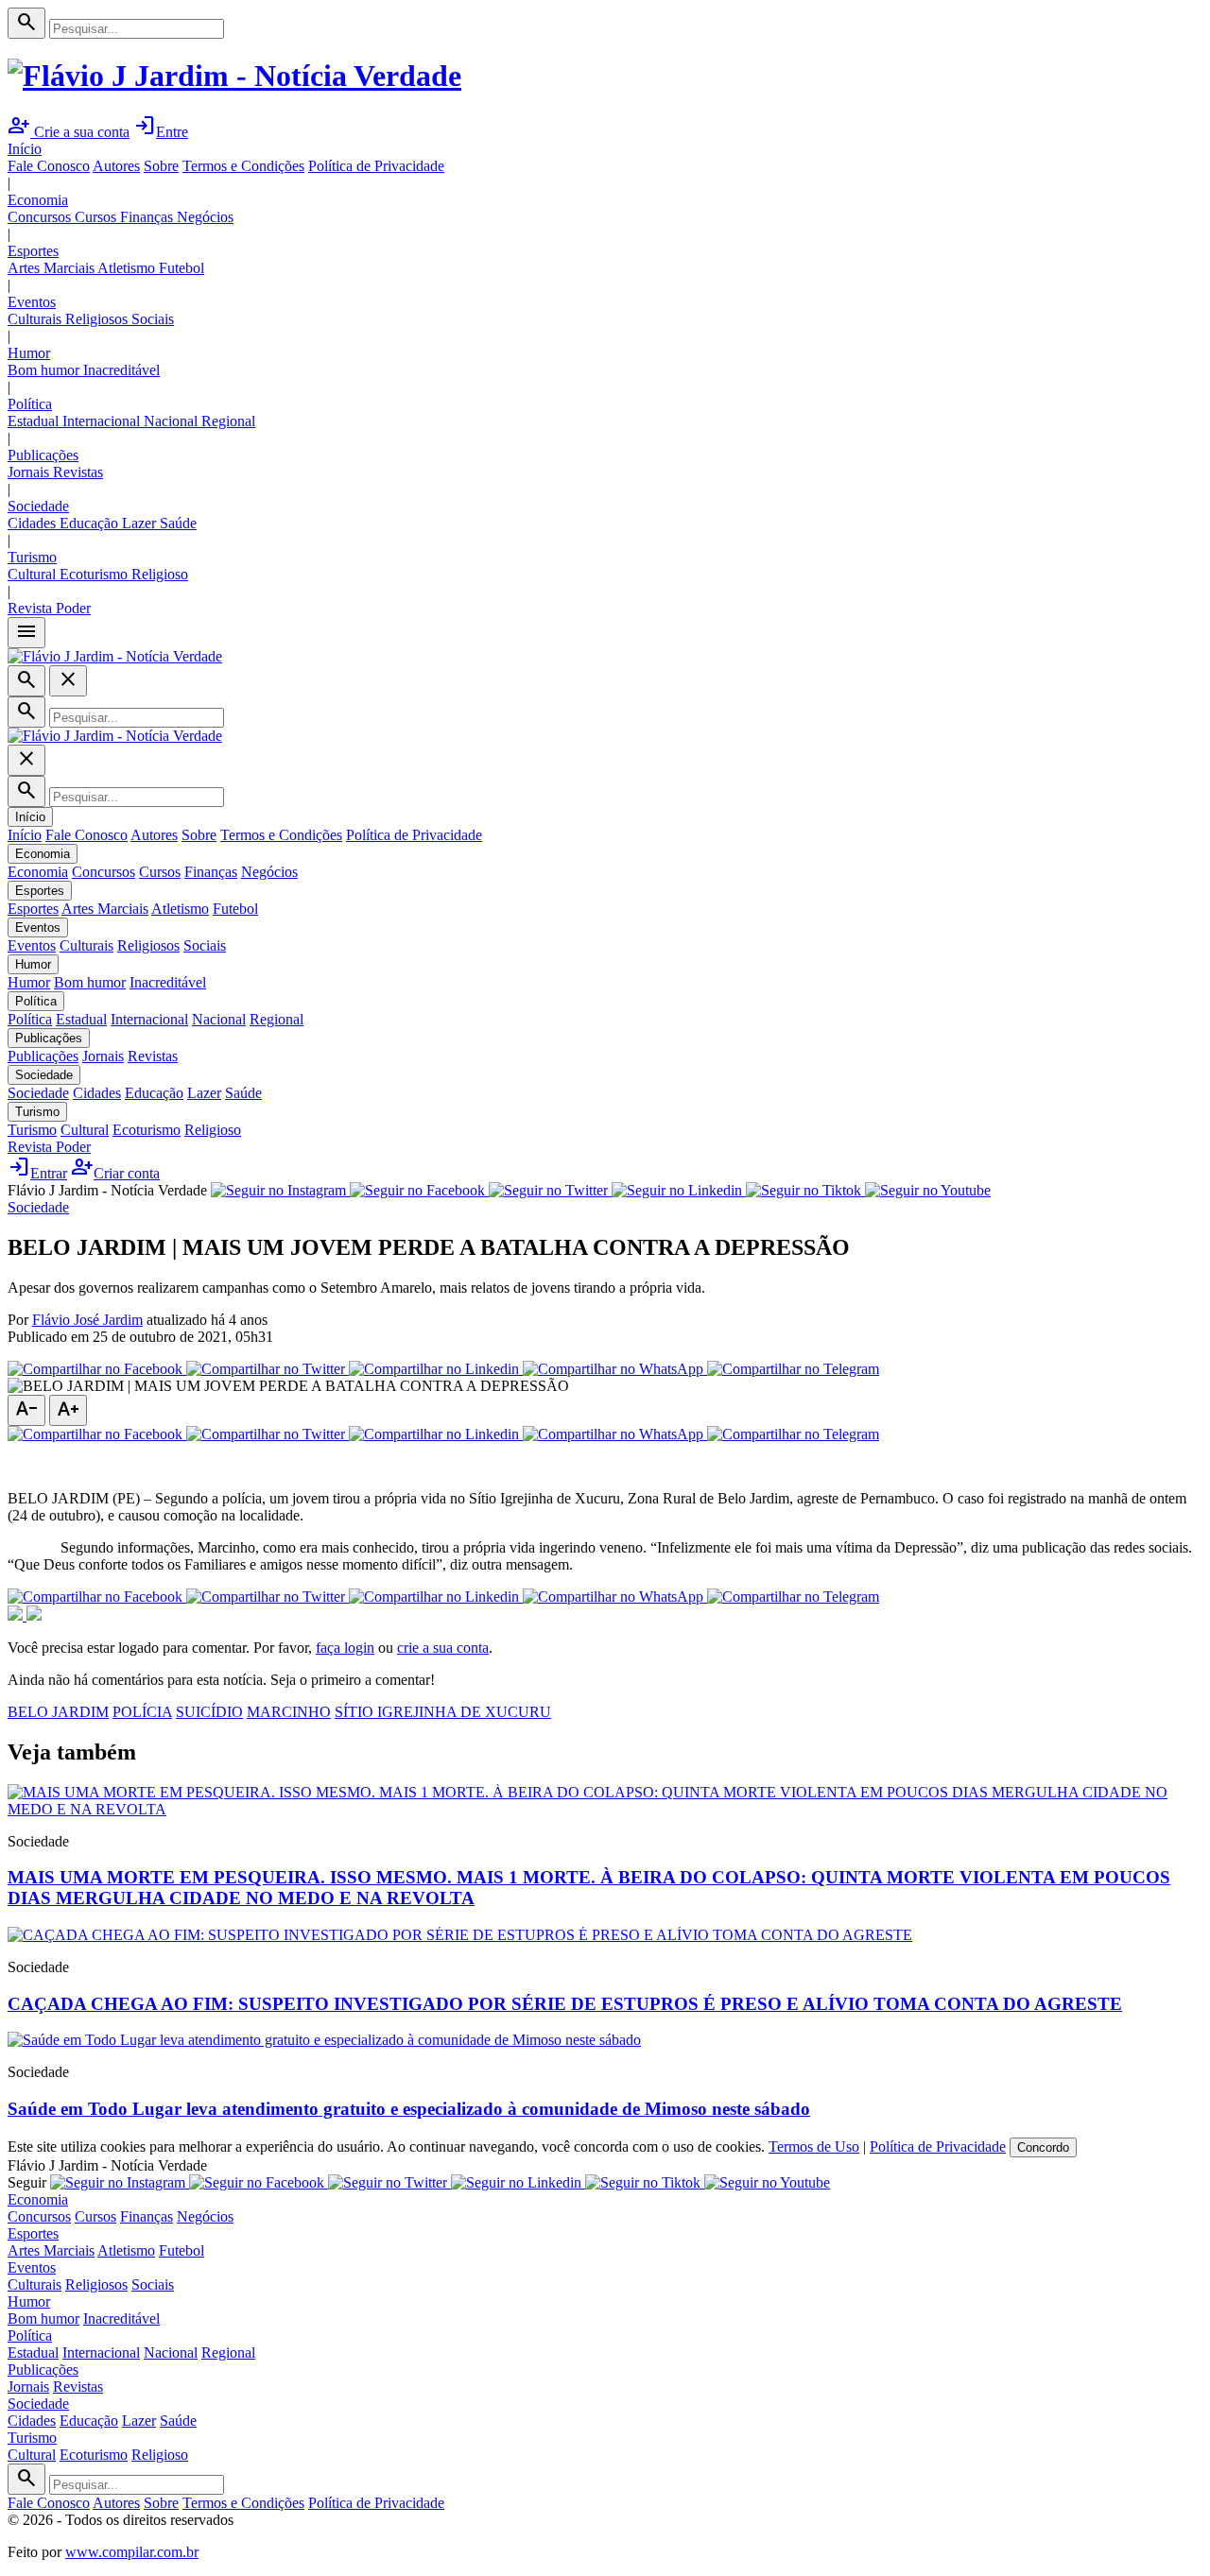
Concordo (1043, 2147)
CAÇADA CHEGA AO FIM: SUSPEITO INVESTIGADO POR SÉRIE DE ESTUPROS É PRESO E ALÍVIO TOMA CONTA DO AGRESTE (565, 2004)
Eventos (32, 302)
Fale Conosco (49, 166)
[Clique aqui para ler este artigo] (605, 1809)
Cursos (97, 217)
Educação (91, 523)
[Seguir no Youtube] (928, 1190)
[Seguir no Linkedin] (679, 1190)
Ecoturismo (95, 574)
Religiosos (98, 319)
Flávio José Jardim (87, 1320)
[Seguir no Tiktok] (805, 1190)
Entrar (37, 1173)
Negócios (205, 217)
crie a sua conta (443, 1648)
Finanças (148, 217)
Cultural (34, 574)
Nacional (173, 421)
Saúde (178, 523)
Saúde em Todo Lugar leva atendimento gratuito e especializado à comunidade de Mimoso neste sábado (409, 2109)
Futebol (181, 268)
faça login (345, 1648)
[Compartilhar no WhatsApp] (615, 1369)
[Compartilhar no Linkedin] (436, 1369)
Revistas (78, 472)
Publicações (43, 455)
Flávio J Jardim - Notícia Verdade (107, 1190)
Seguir (27, 2182)
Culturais (36, 319)
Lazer (141, 523)
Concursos (41, 217)
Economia (38, 200)
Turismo (32, 557)
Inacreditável (121, 370)
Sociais (153, 319)
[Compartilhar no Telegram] (793, 1369)
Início (25, 149)
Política (30, 404)
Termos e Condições (243, 166)
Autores (116, 166)
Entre (161, 132)
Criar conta (115, 1173)
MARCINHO (289, 1712)
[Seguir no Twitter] (550, 1190)
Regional (228, 421)
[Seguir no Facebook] (419, 1190)
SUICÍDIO (209, 1712)
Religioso (160, 574)
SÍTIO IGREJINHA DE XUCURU (443, 1712)
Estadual (35, 421)
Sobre (161, 166)
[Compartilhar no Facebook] (97, 1369)
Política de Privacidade (376, 166)
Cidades (34, 523)
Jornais (30, 472)
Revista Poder (49, 608)
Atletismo (128, 268)
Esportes (33, 251)
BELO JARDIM (58, 1712)
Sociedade (38, 506)
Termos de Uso (814, 2147)
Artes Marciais (52, 268)
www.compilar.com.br (132, 2552)
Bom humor (45, 370)
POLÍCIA (142, 1712)
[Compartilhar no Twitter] (268, 1369)
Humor (29, 353)
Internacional (103, 421)
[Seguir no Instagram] (280, 1190)
